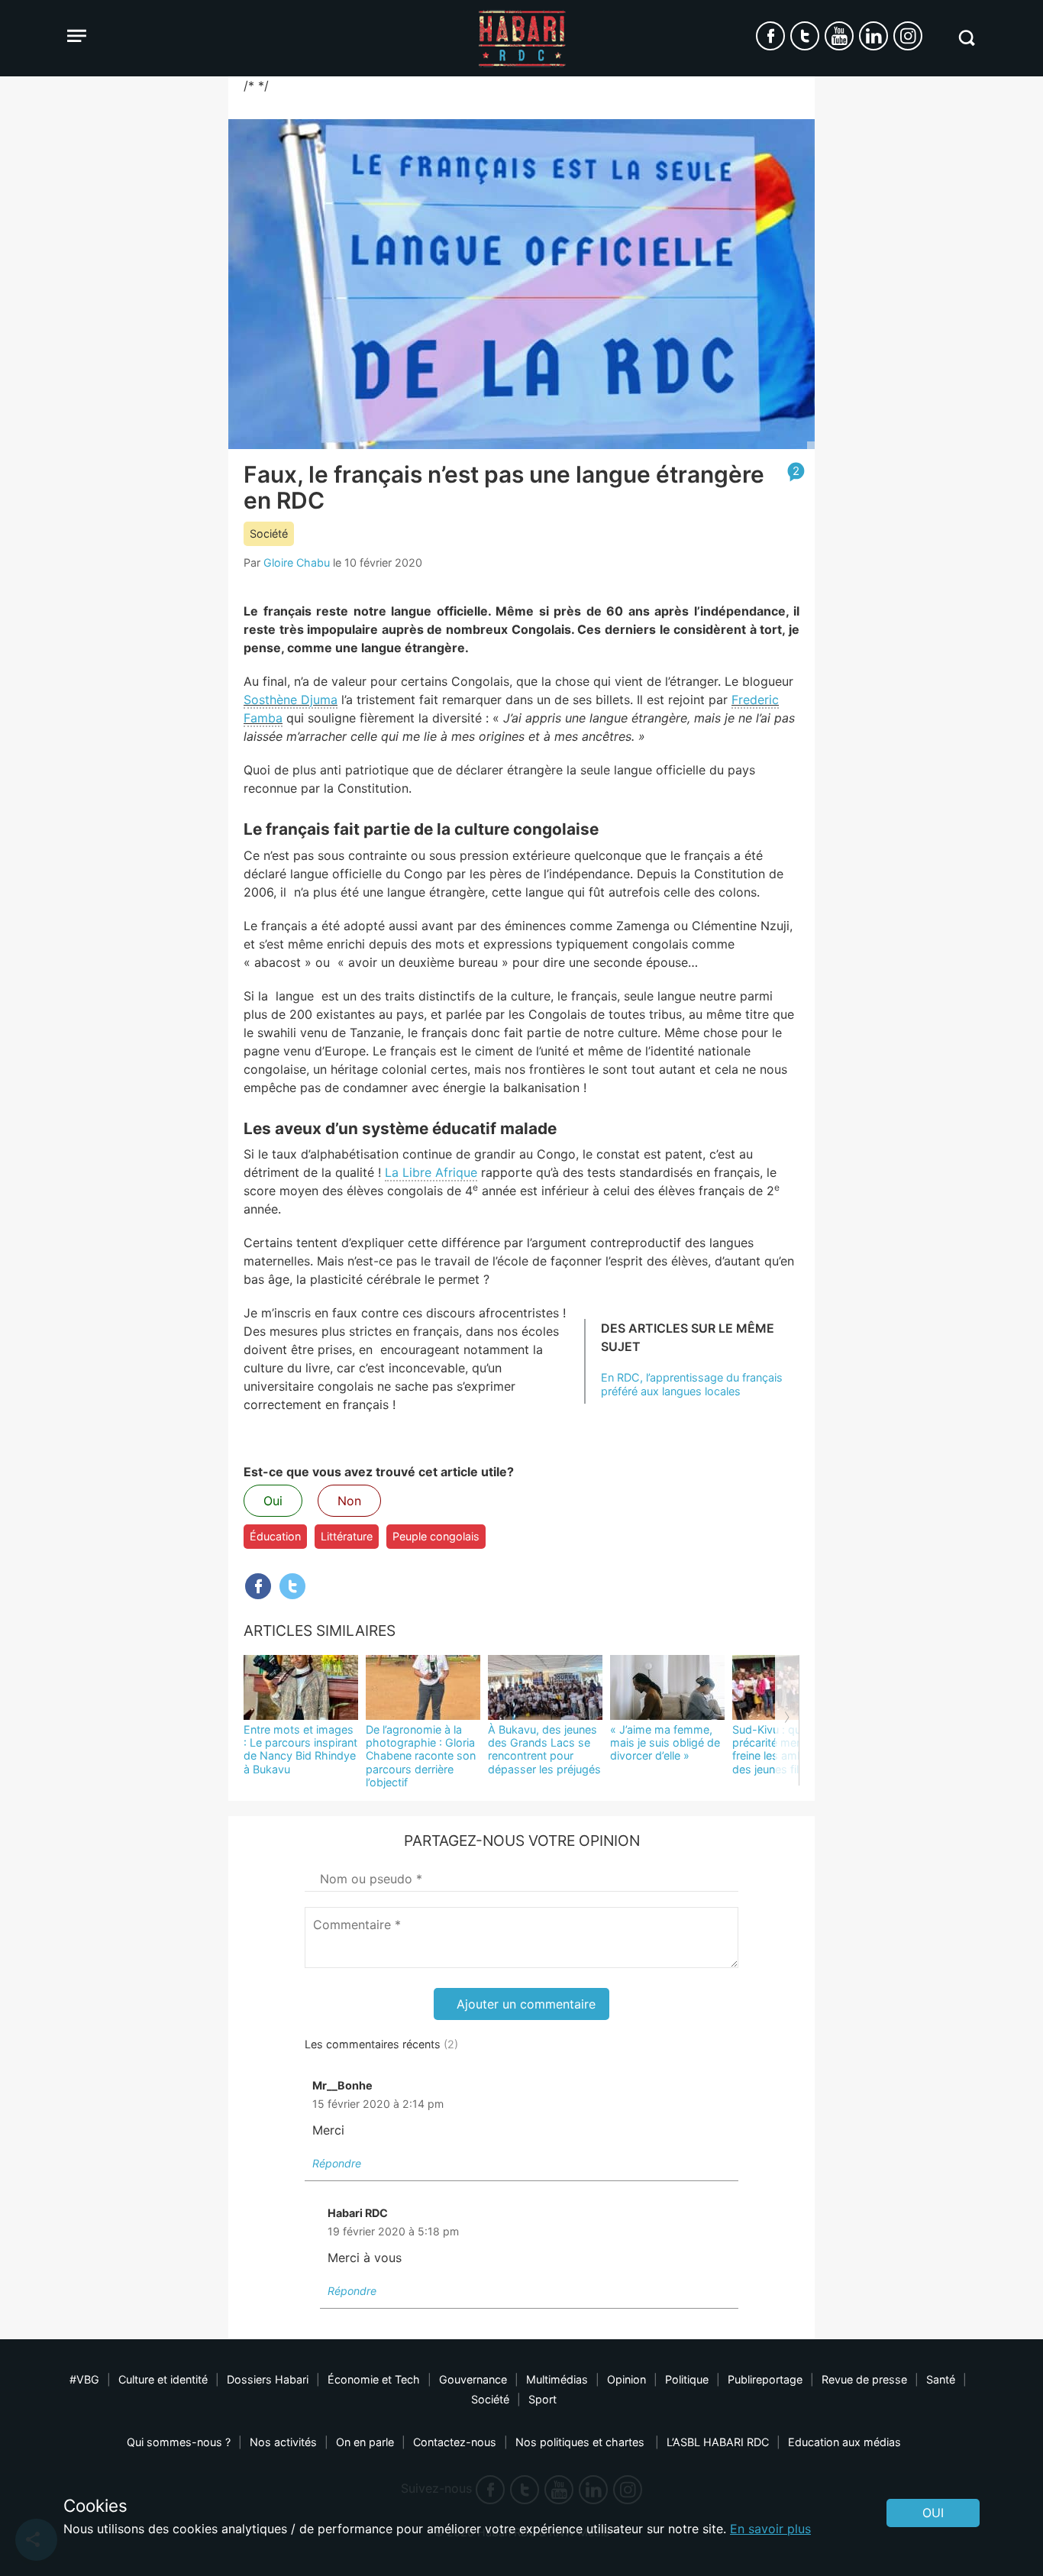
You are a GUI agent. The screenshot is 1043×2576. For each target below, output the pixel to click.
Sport (542, 2399)
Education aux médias (844, 2442)
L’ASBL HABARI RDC (718, 2442)
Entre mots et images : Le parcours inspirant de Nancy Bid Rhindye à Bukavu (300, 1749)
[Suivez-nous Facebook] (770, 36)
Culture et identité (163, 2379)
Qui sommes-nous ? (179, 2442)
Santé (941, 2379)
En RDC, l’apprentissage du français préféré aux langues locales (692, 1384)
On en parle (365, 2442)
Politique (687, 2379)
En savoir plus (770, 2529)
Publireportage (765, 2379)
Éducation (275, 1536)
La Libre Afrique (431, 1172)
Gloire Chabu (297, 562)
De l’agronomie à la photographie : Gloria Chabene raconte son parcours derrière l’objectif (421, 1756)
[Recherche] (966, 38)
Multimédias (557, 2379)
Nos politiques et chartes (581, 2442)
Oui (273, 1501)
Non (349, 1501)
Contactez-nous (455, 2442)
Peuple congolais (436, 1536)
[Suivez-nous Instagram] (908, 36)
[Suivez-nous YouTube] (839, 36)
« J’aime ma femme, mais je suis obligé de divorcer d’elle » (665, 1743)
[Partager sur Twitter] (292, 1586)
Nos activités (283, 2442)
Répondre (337, 2163)
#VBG (84, 2379)
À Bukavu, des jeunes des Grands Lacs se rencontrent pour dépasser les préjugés (544, 1749)
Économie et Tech (374, 2379)
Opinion (626, 2379)
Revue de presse (864, 2379)
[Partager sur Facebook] (258, 1586)
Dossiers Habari (268, 2379)
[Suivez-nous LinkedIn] (873, 36)
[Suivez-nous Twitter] (805, 36)
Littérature (347, 1536)
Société (269, 533)
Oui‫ (933, 2513)
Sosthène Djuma (291, 700)
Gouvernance (473, 2379)
